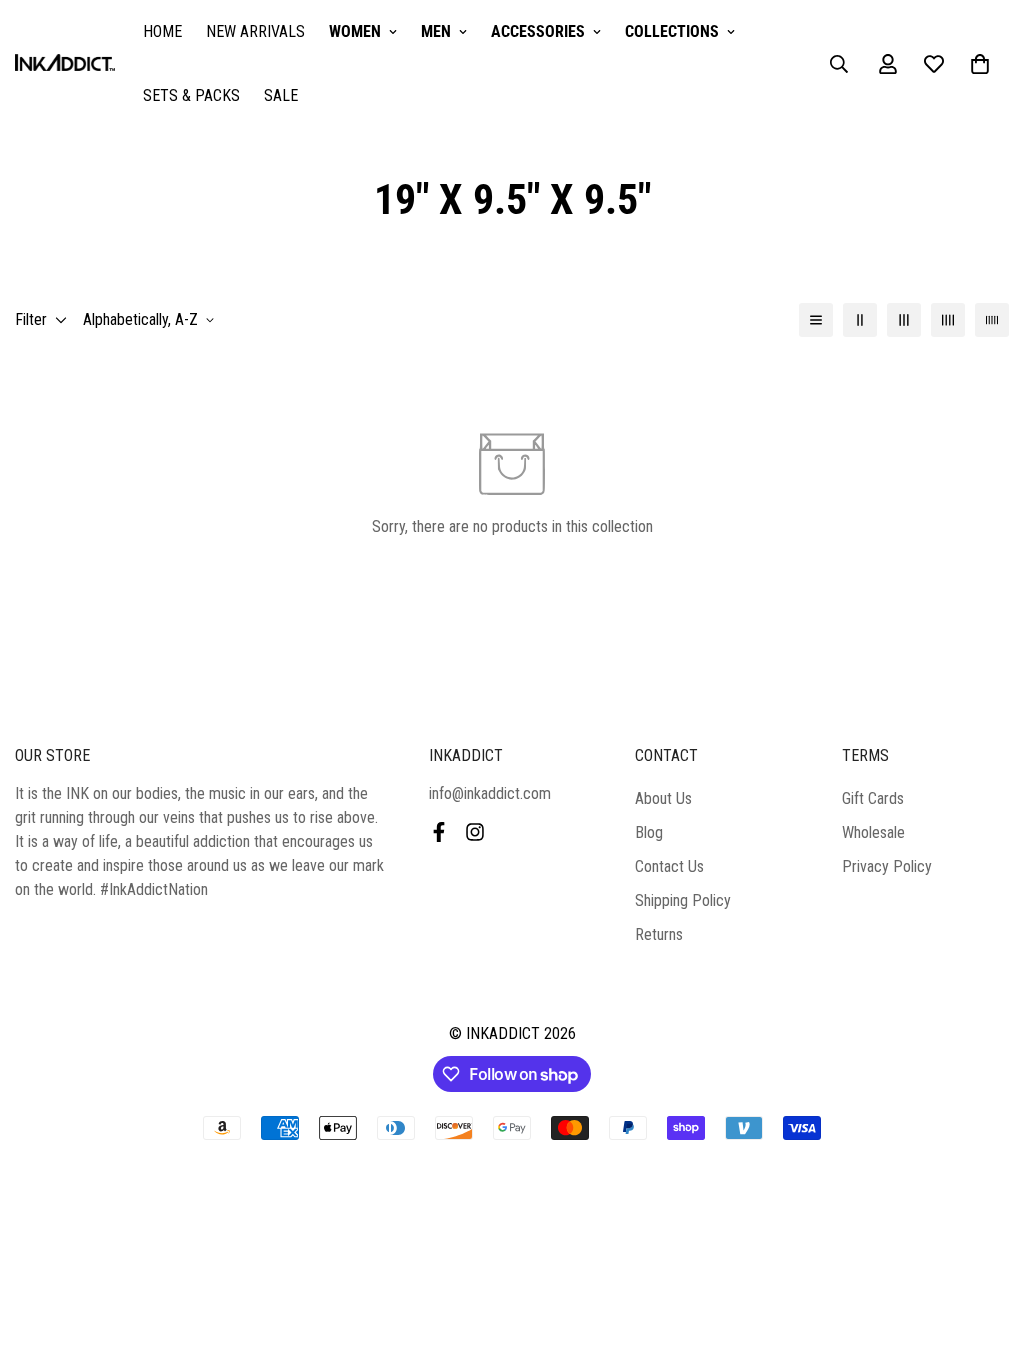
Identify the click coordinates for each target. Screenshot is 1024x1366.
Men (436, 31)
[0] (980, 64)
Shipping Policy (683, 900)
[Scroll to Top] (985, 1257)
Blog (649, 832)
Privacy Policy (887, 866)
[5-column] (992, 320)
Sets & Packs (191, 95)
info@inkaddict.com (490, 793)
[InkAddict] (65, 64)
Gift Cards (873, 798)
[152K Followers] (475, 832)
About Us (663, 798)
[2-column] (860, 320)
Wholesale (873, 832)
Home (162, 31)
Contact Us (669, 866)
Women (355, 31)
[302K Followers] (439, 832)
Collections (672, 31)
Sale (281, 95)
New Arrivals (255, 31)
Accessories (538, 31)
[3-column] (904, 320)
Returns (659, 934)
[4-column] (948, 320)
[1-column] (816, 320)
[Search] (839, 64)
